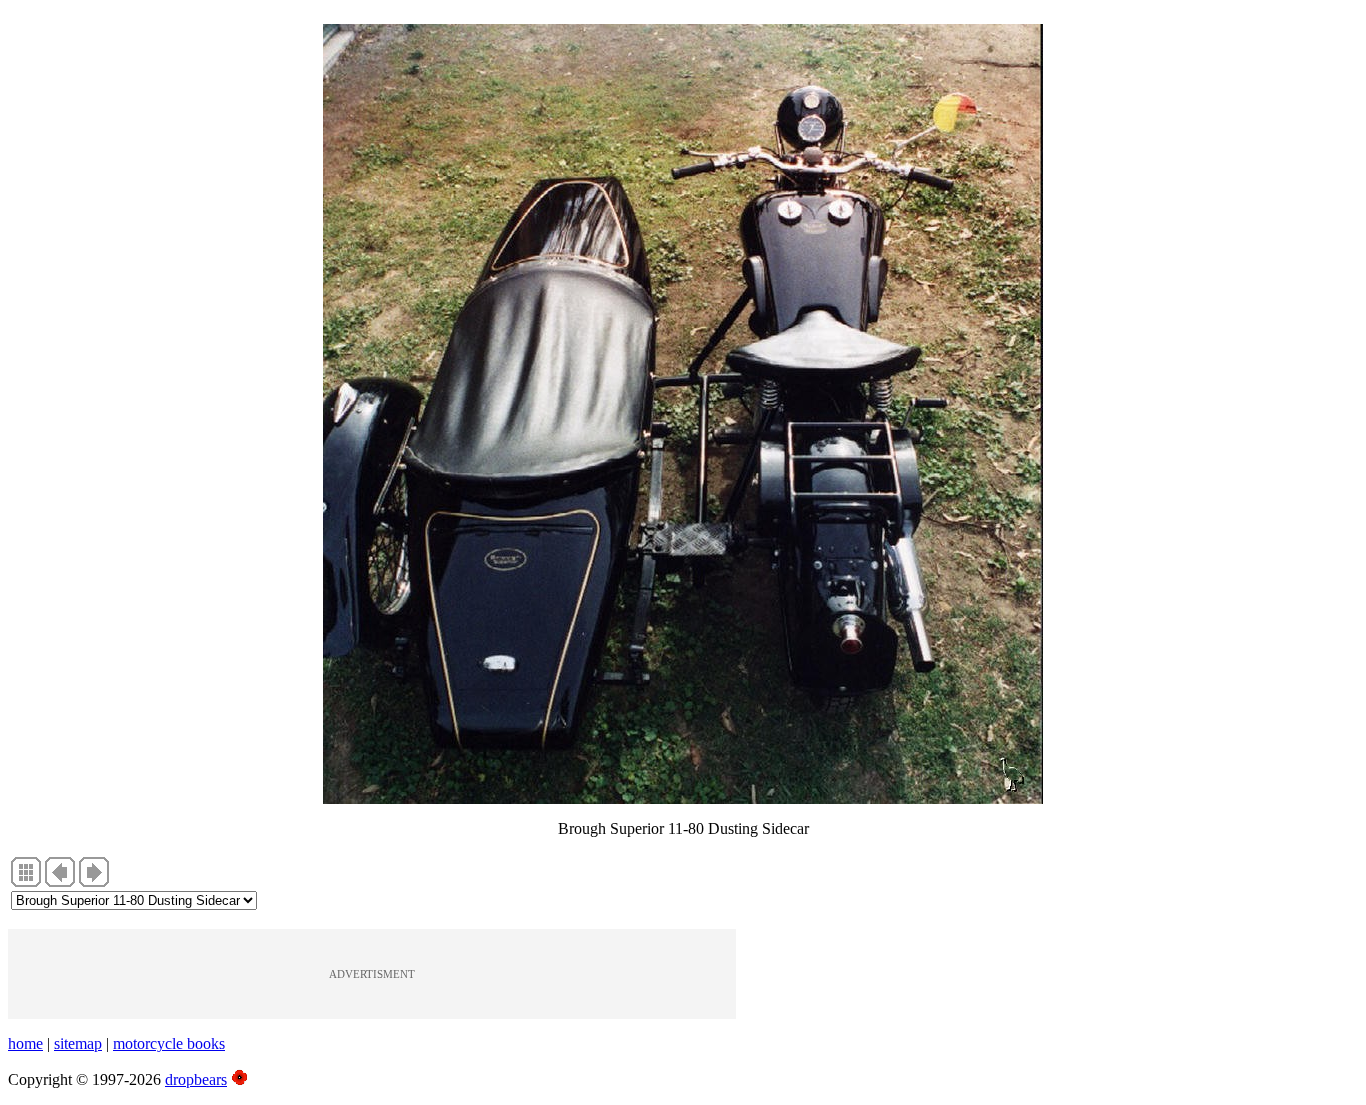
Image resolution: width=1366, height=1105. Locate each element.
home (25, 1043)
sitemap (78, 1043)
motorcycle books (169, 1043)
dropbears (196, 1079)
